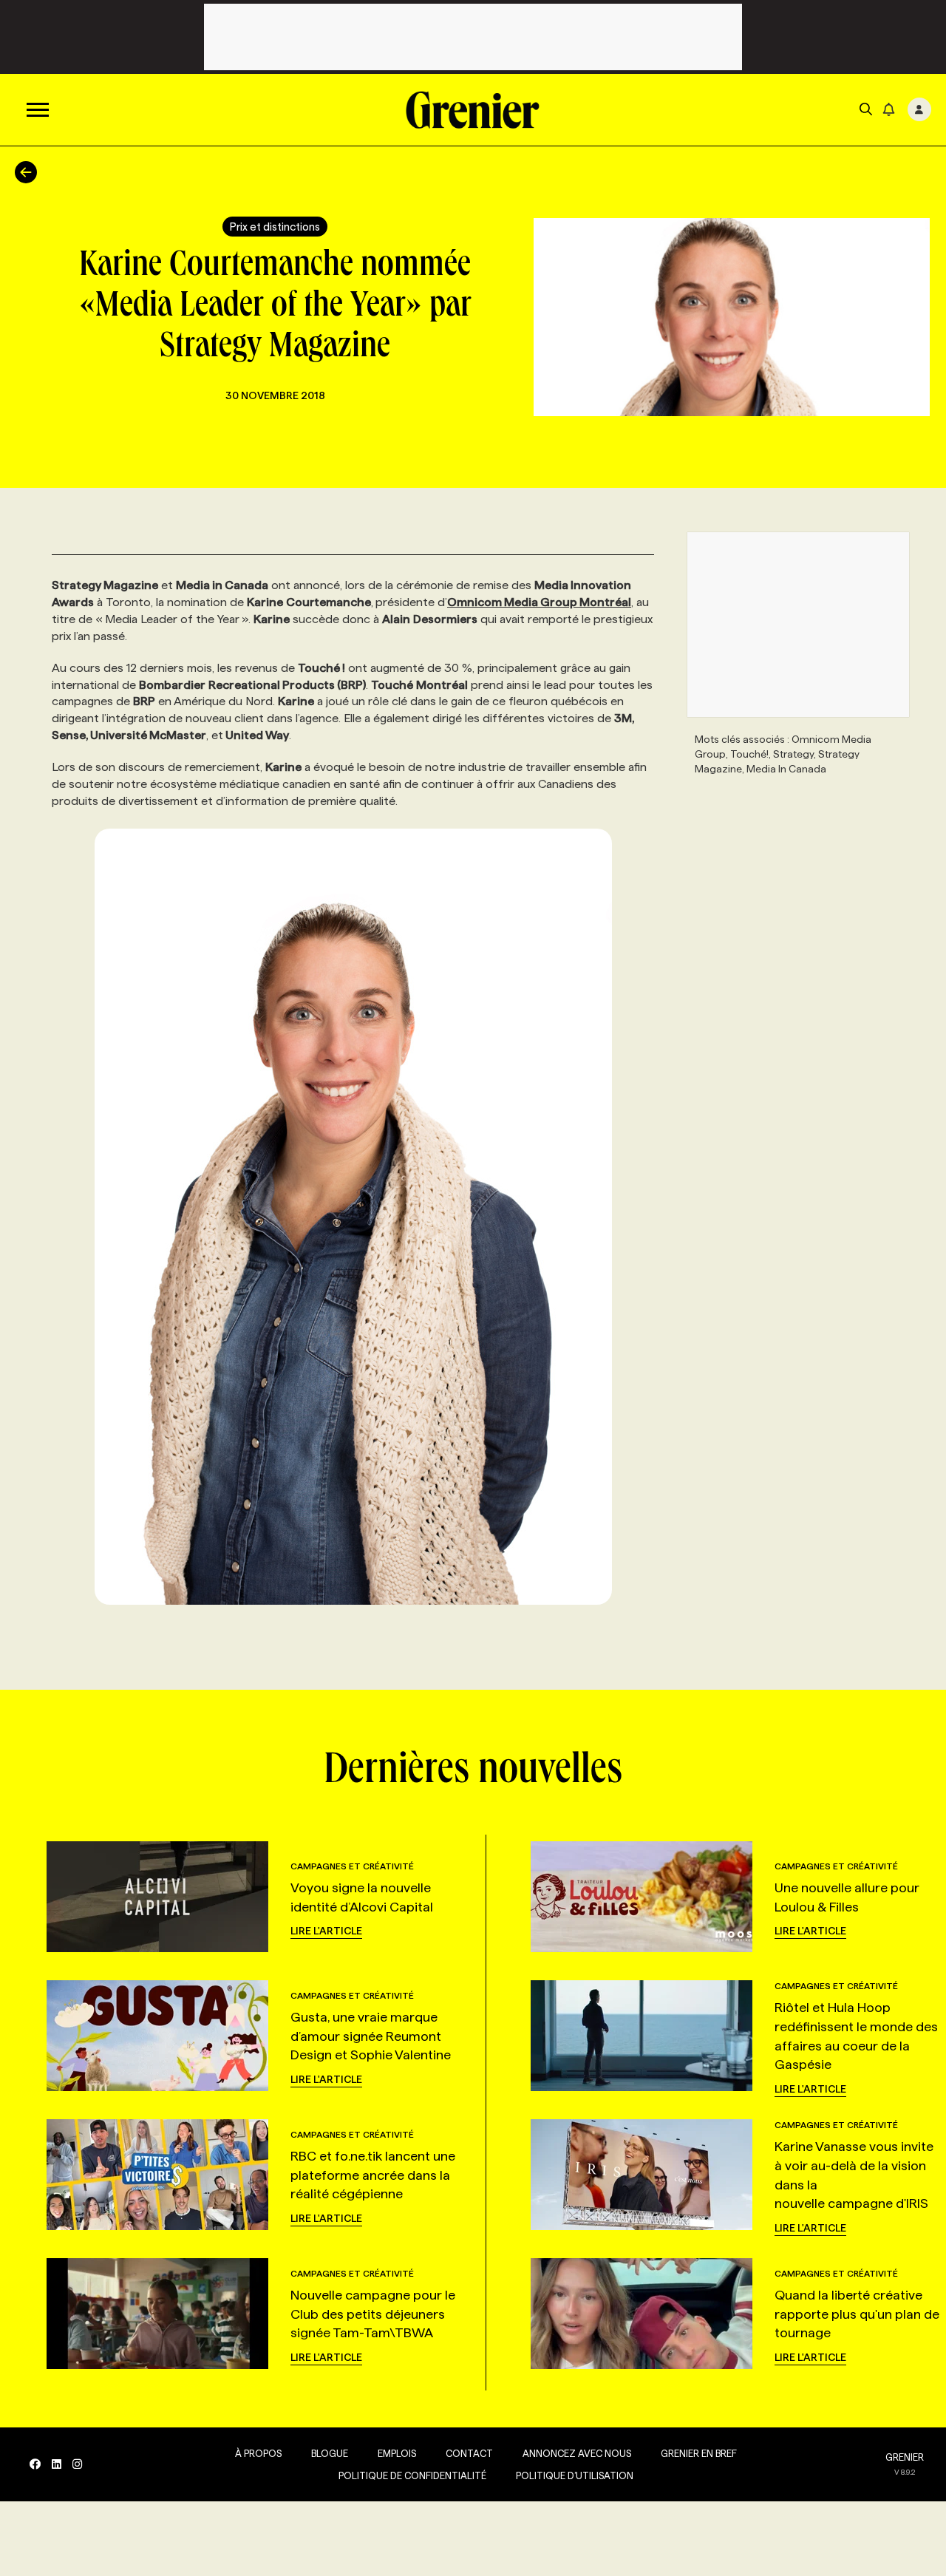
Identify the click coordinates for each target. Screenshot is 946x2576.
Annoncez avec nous (577, 2453)
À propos (258, 2453)
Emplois (397, 2453)
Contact (469, 2453)
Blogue (330, 2453)
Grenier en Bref (699, 2453)
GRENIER (905, 2457)
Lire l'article (326, 1931)
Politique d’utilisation (575, 2475)
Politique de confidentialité (412, 2475)
